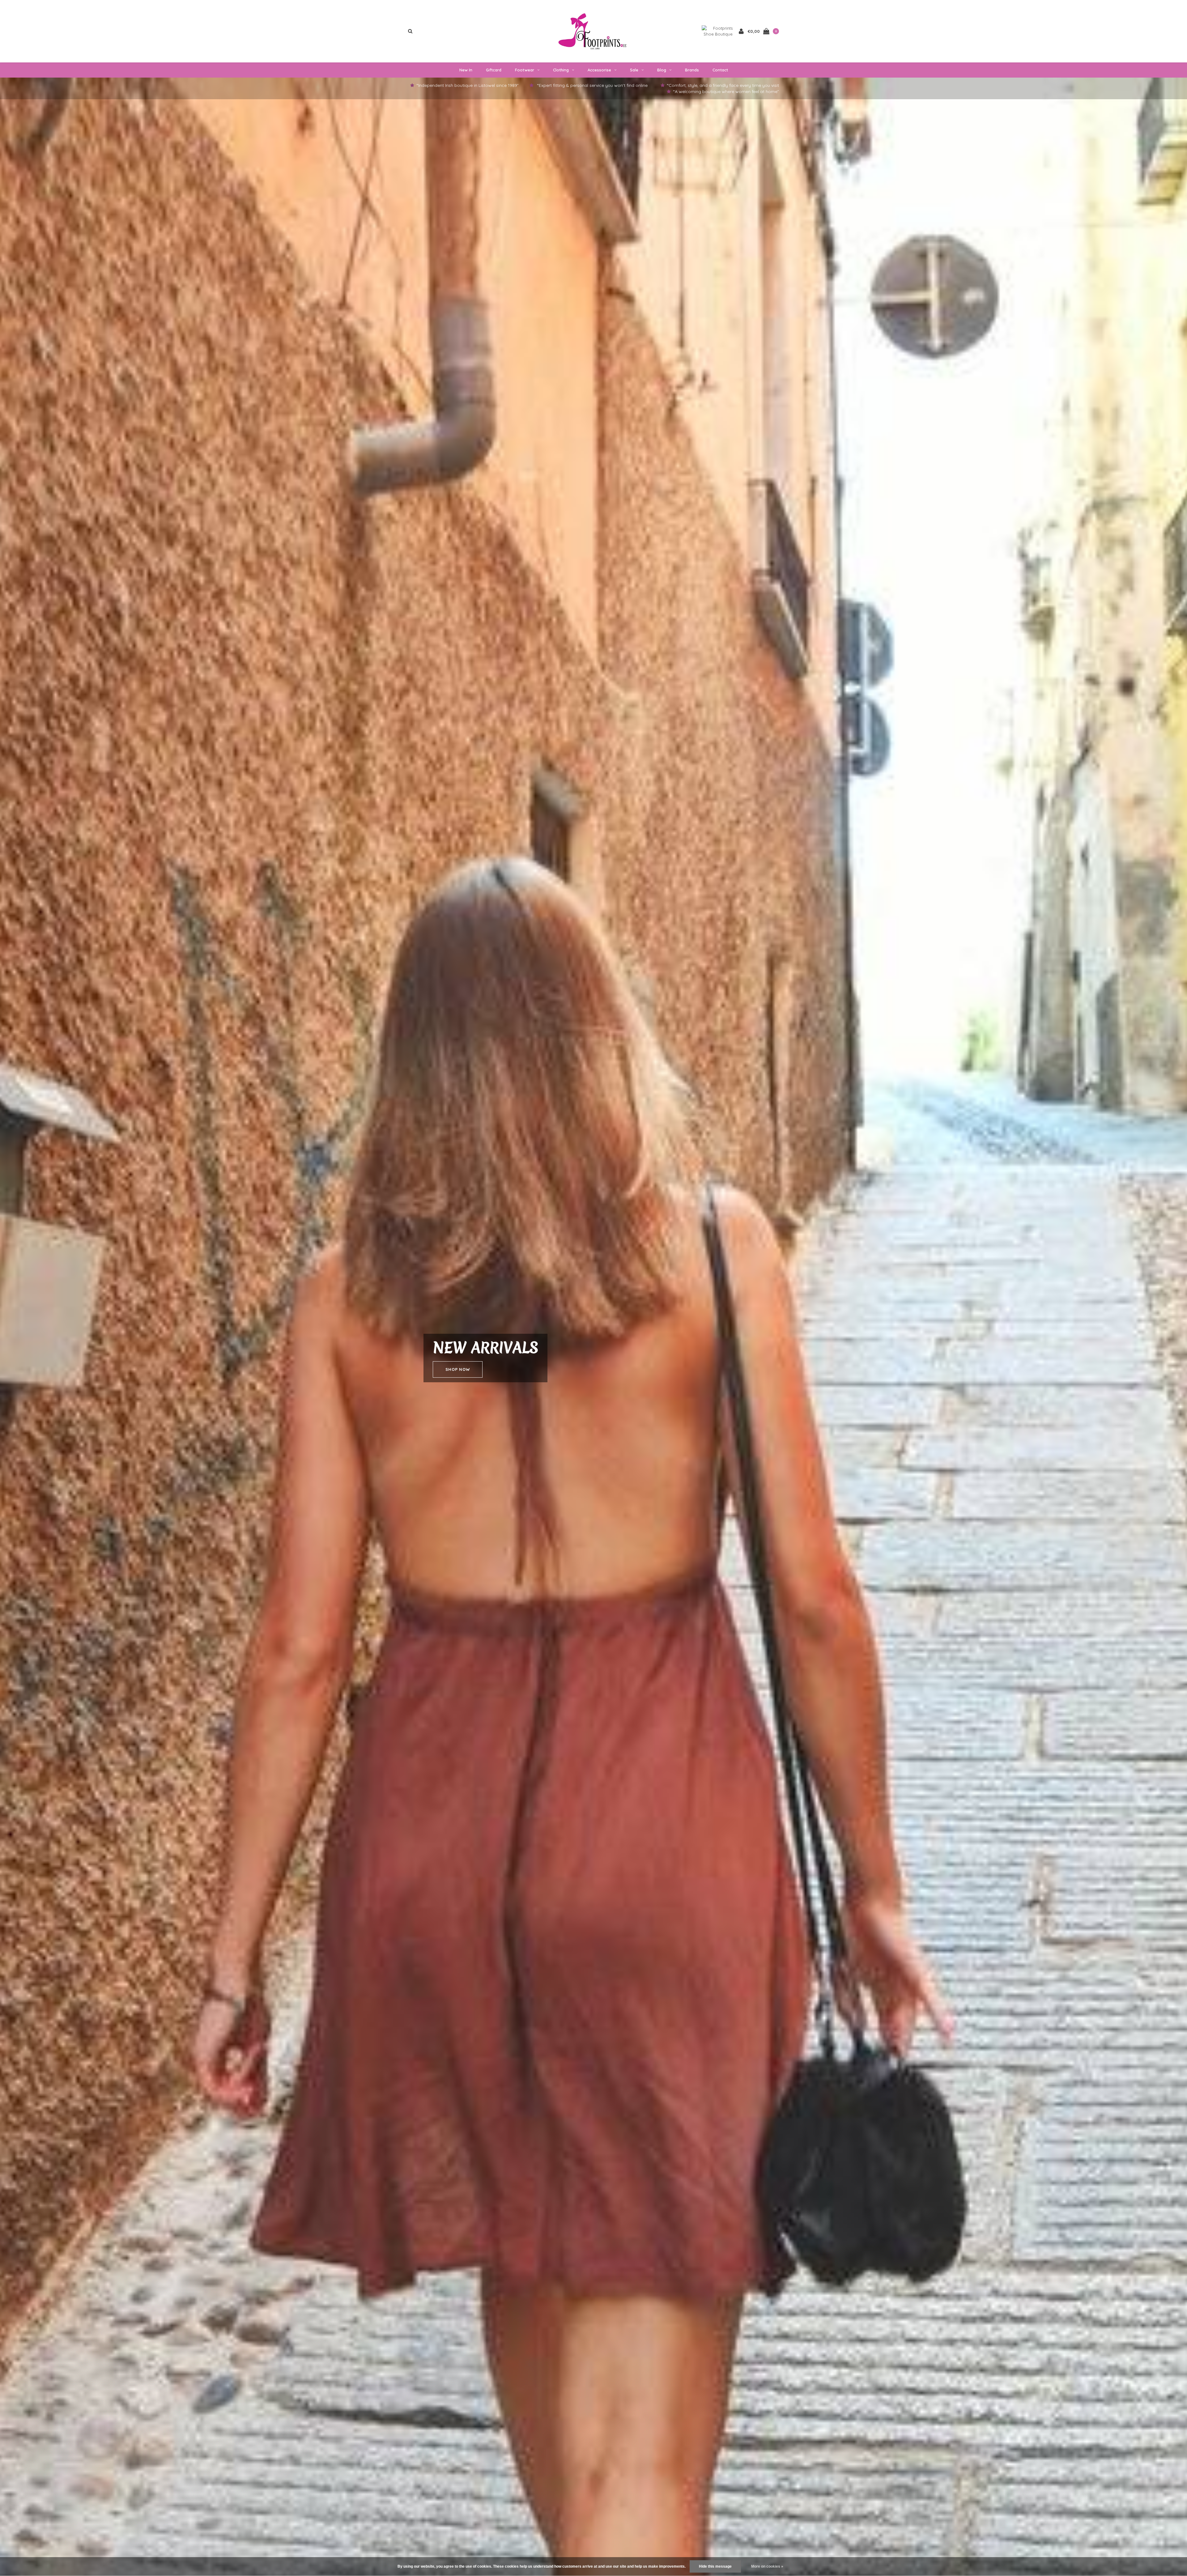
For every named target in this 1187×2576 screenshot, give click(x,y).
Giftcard (494, 70)
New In (466, 70)
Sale (634, 70)
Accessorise (599, 70)
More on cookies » (767, 2566)
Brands (692, 70)
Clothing (561, 70)
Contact (720, 70)
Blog (662, 70)
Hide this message (715, 2566)
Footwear (525, 70)
